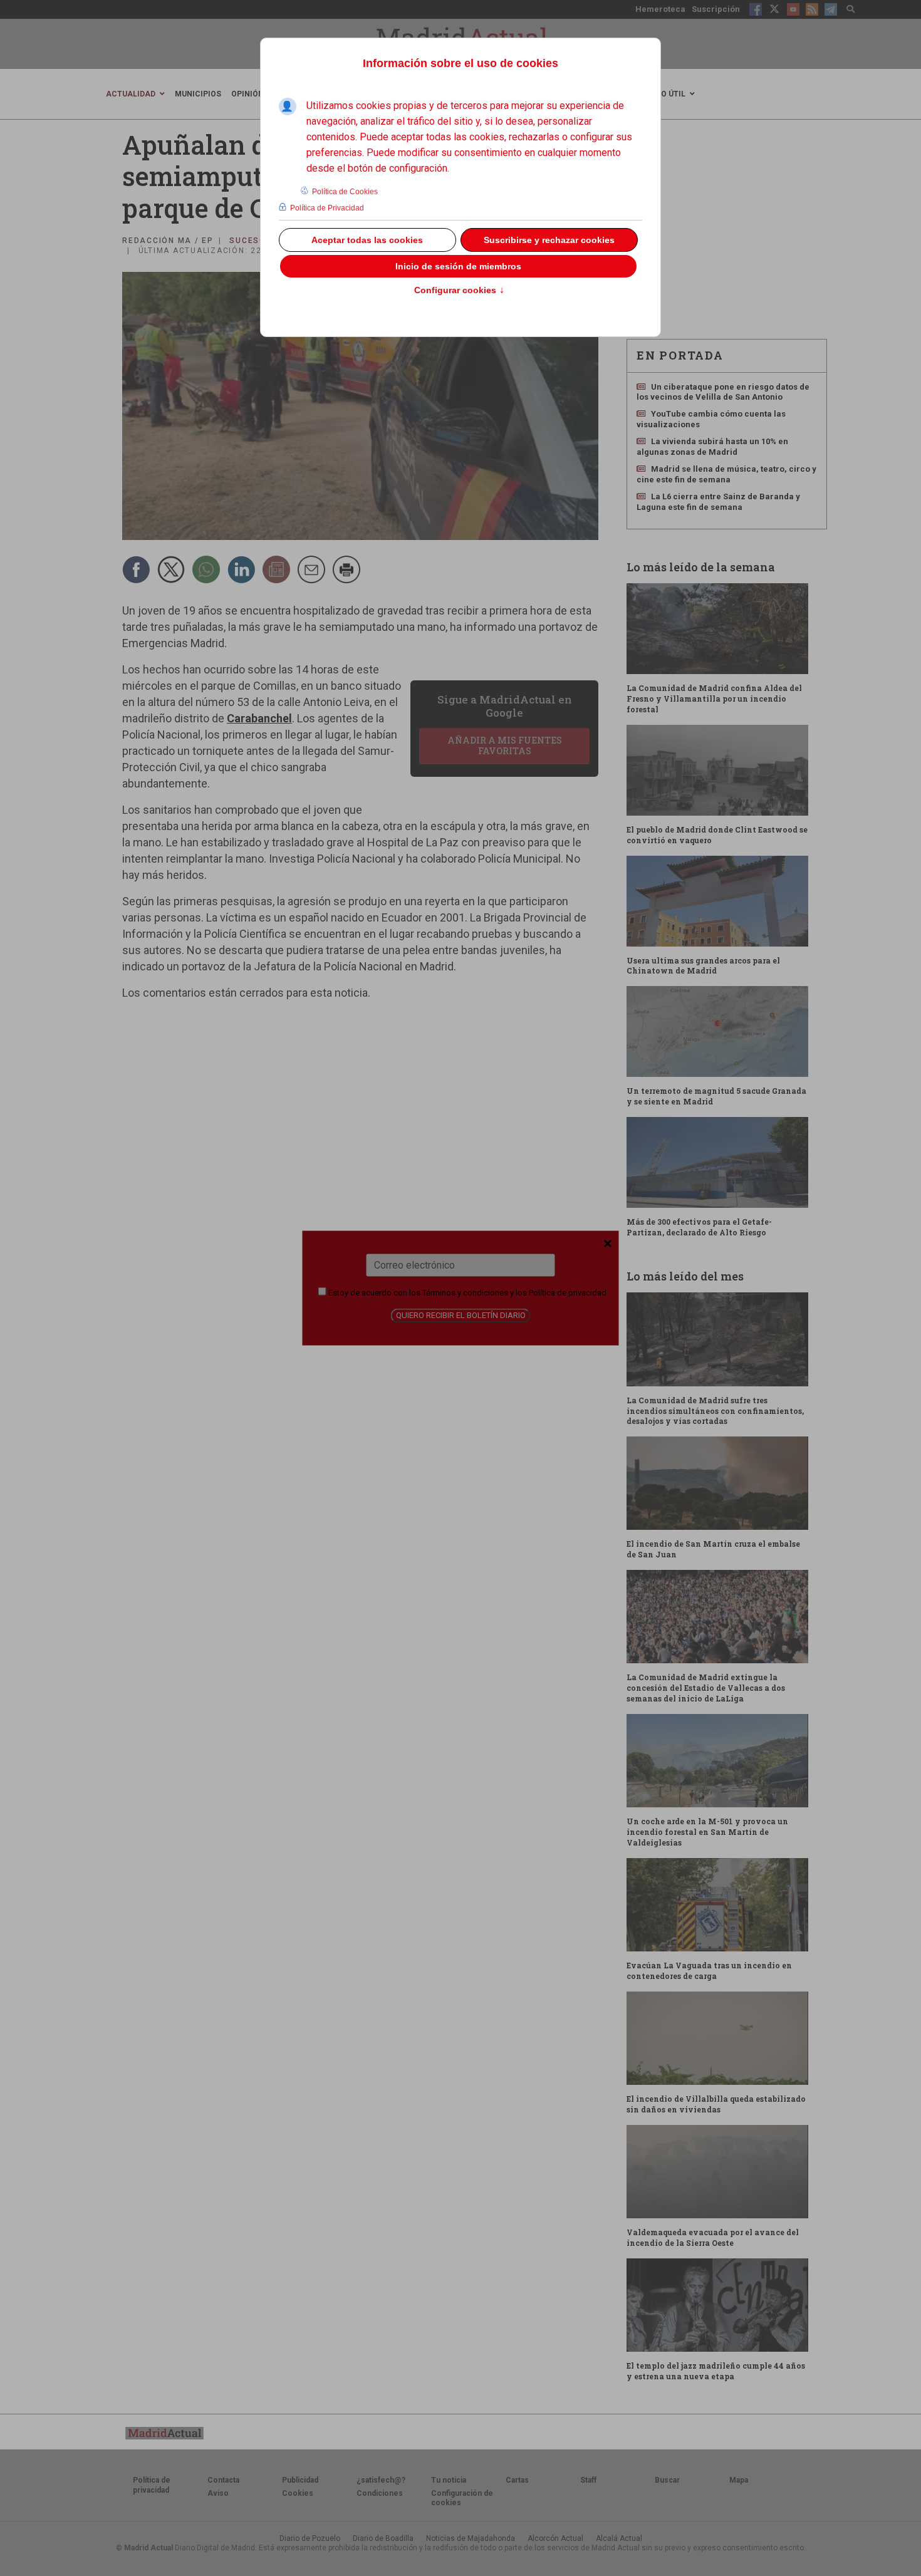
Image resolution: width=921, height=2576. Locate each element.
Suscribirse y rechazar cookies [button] (549, 240)
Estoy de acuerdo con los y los (466, 1293)
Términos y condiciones (465, 1293)
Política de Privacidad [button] (327, 208)
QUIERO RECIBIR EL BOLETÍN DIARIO (461, 1315)
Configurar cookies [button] (459, 291)
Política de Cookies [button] (345, 192)
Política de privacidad (568, 1293)
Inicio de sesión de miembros (458, 266)
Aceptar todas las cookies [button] (367, 240)
